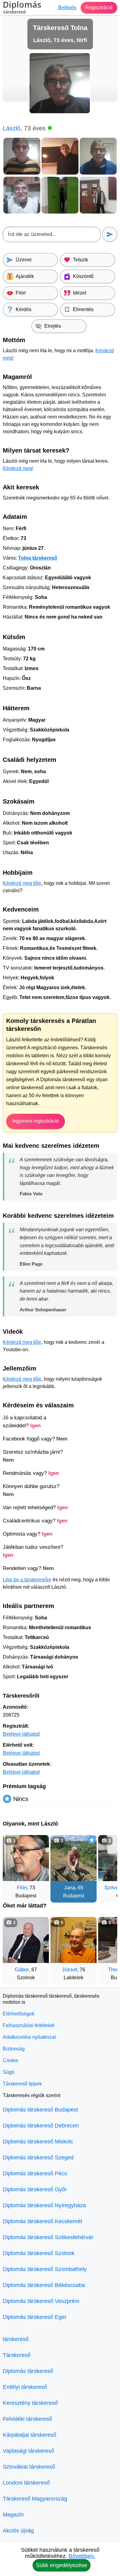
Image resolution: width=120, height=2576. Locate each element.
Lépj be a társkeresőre (27, 1580)
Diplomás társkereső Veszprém (41, 2301)
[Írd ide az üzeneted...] (52, 234)
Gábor (22, 1970)
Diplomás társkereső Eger (35, 2317)
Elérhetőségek (19, 2014)
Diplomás (22, 8)
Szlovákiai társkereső (29, 2467)
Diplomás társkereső (28, 2371)
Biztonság (14, 2049)
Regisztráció (99, 8)
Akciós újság (18, 2531)
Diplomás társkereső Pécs (35, 2173)
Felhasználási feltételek (29, 2025)
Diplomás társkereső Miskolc (38, 2142)
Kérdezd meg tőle (22, 883)
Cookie (11, 2060)
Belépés (67, 8)
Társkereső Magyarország (35, 2499)
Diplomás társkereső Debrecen (41, 2126)
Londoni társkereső (26, 2483)
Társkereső (17, 2355)
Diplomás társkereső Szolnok (39, 2253)
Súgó (9, 2072)
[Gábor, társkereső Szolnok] (26, 1940)
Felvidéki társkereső (27, 2419)
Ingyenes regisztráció (36, 1121)
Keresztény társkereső (30, 2403)
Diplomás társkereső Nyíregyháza (44, 2205)
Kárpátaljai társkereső (30, 2435)
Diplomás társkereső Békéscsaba (44, 2285)
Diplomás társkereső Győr (35, 2189)
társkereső (16, 2339)
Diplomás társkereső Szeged (38, 2158)
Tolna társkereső (38, 558)
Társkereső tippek (22, 2084)
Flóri (22, 1888)
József (70, 1970)
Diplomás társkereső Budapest (40, 2110)
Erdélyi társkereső (25, 2387)
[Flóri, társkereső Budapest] (26, 1858)
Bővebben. (82, 2556)
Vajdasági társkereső (28, 2451)
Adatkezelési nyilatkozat (29, 2037)
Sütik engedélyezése (62, 2565)
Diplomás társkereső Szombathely (45, 2269)
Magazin (13, 2515)
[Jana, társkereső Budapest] (74, 1858)
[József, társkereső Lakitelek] (74, 1940)
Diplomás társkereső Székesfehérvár (48, 2237)
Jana (70, 1888)
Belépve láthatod (21, 1734)
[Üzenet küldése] (110, 234)
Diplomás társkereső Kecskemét (42, 2221)
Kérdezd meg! (18, 468)
